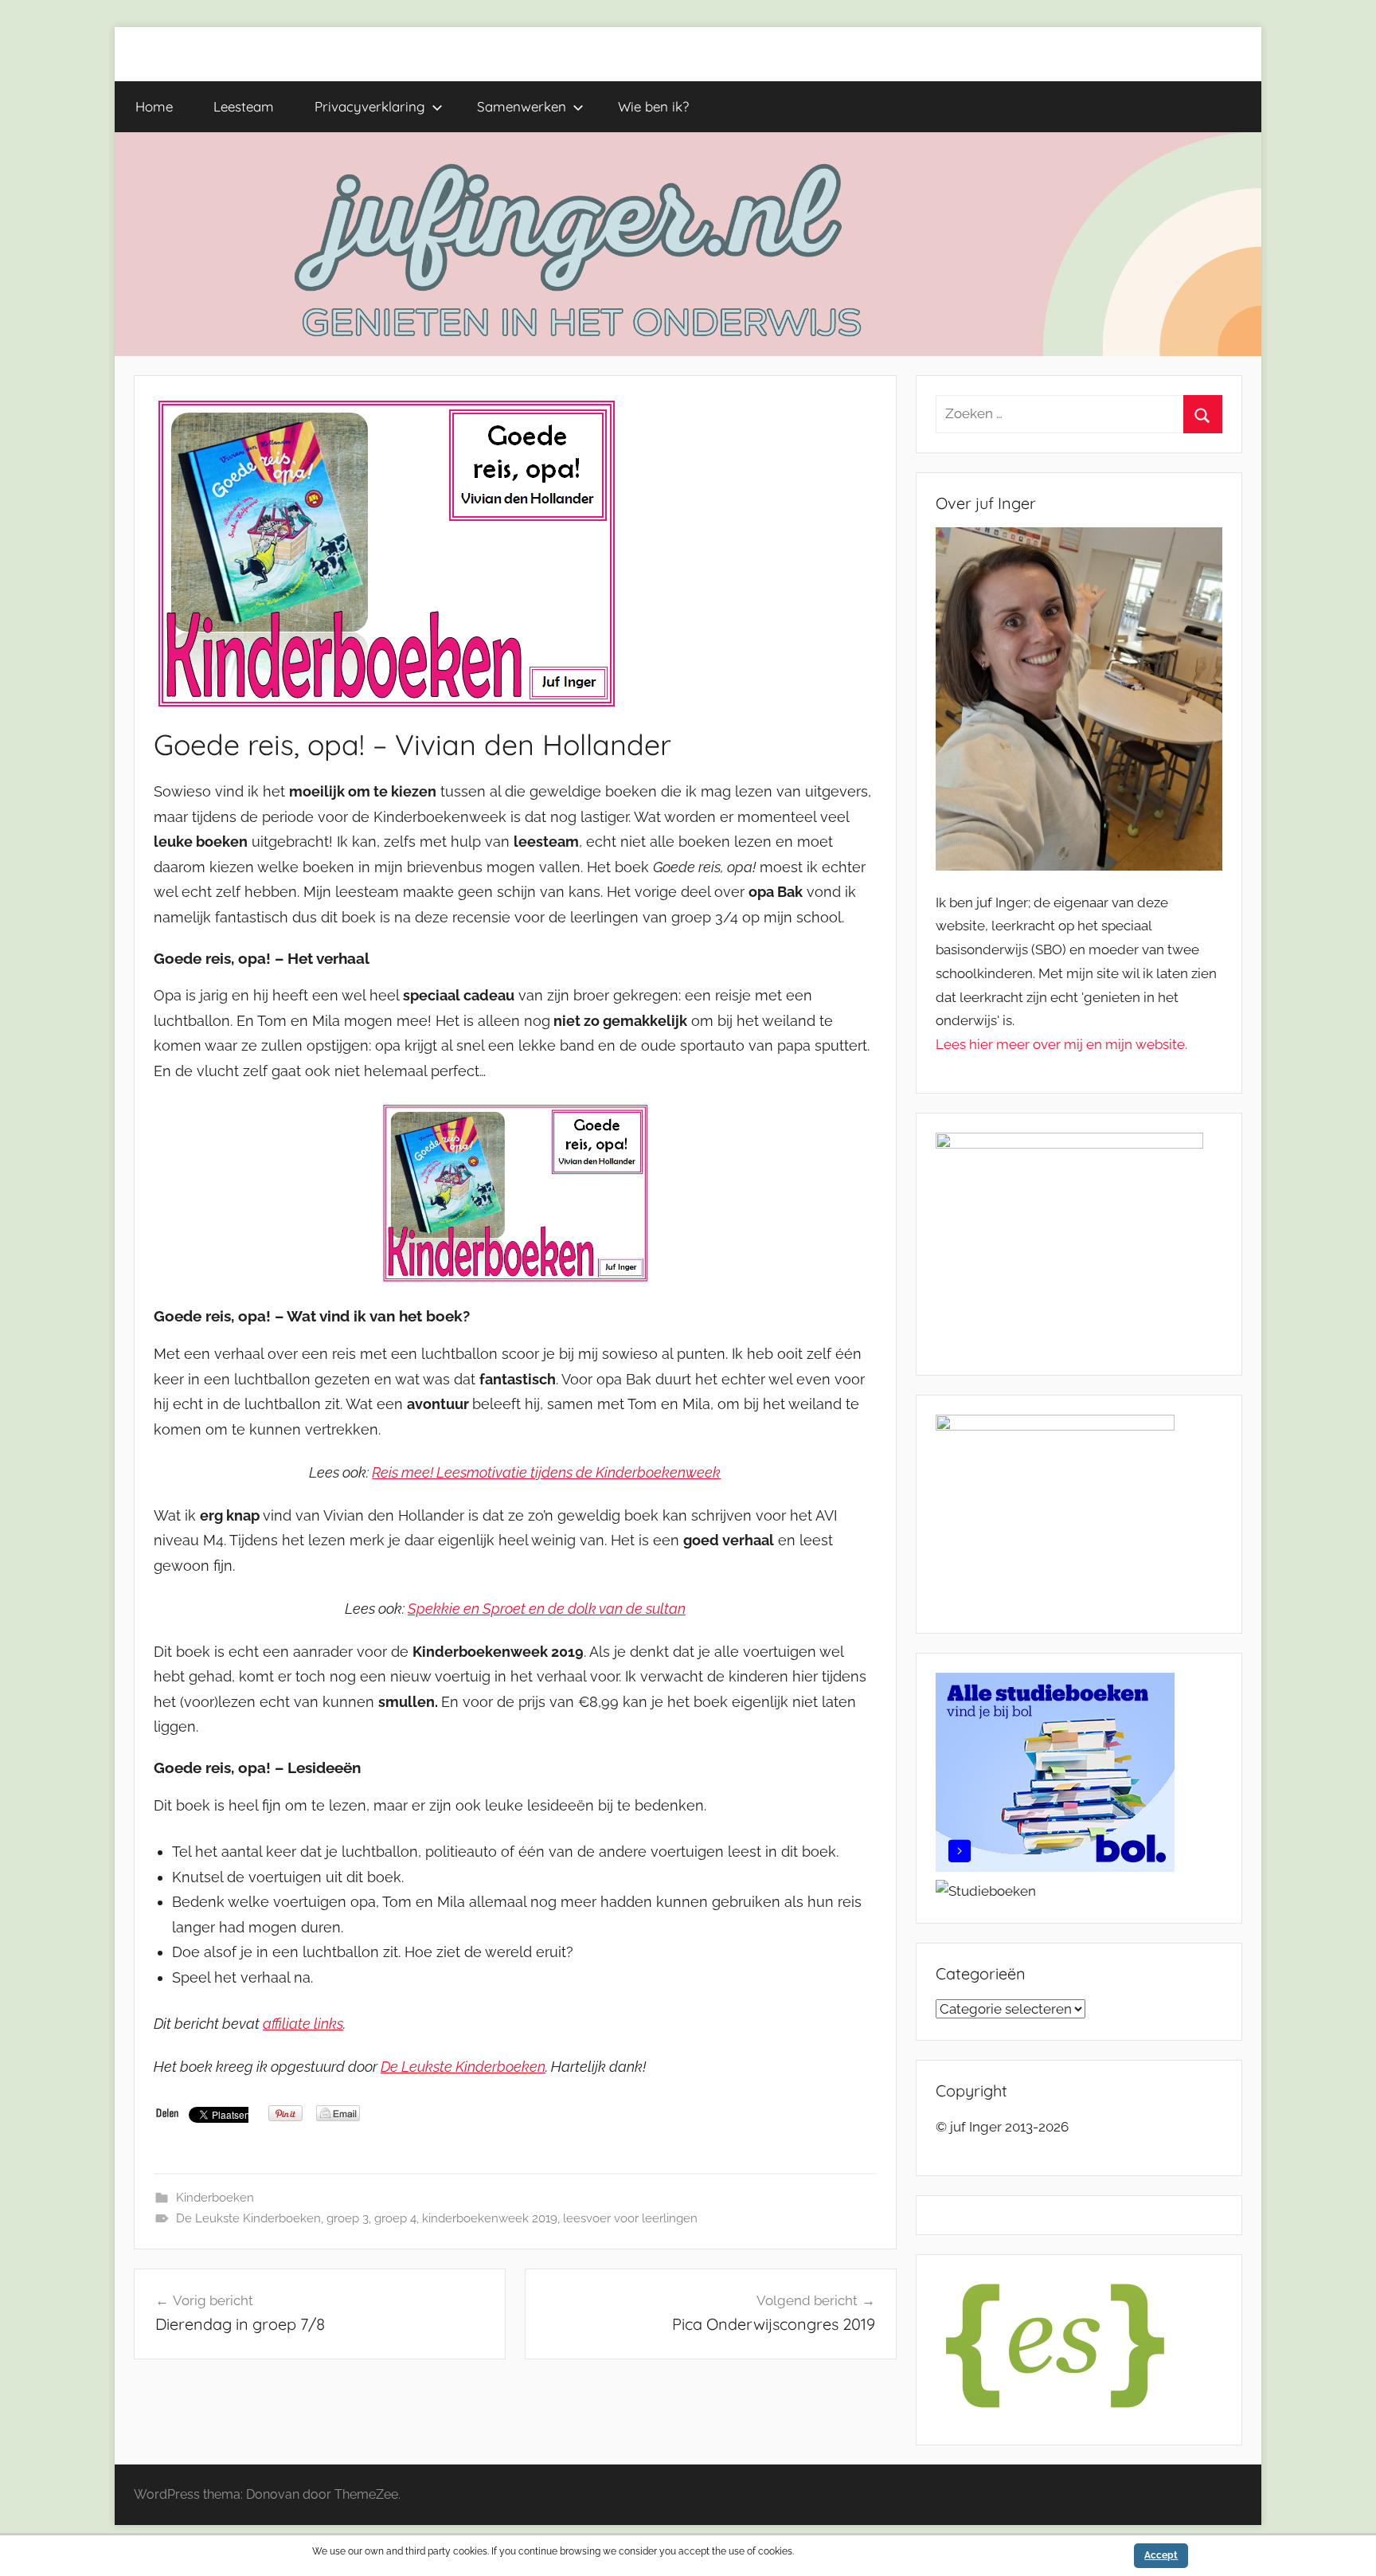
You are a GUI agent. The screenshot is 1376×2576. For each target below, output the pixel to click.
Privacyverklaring (370, 106)
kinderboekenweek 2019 (490, 2218)
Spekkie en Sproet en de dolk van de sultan (547, 1609)
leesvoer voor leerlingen (630, 2218)
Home (154, 106)
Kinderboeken (215, 2198)
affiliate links (303, 2024)
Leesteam (244, 106)
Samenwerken (522, 106)
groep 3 (348, 2218)
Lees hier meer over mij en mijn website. (1061, 1044)
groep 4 (395, 2218)
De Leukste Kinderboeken (463, 2067)
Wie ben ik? (653, 106)
